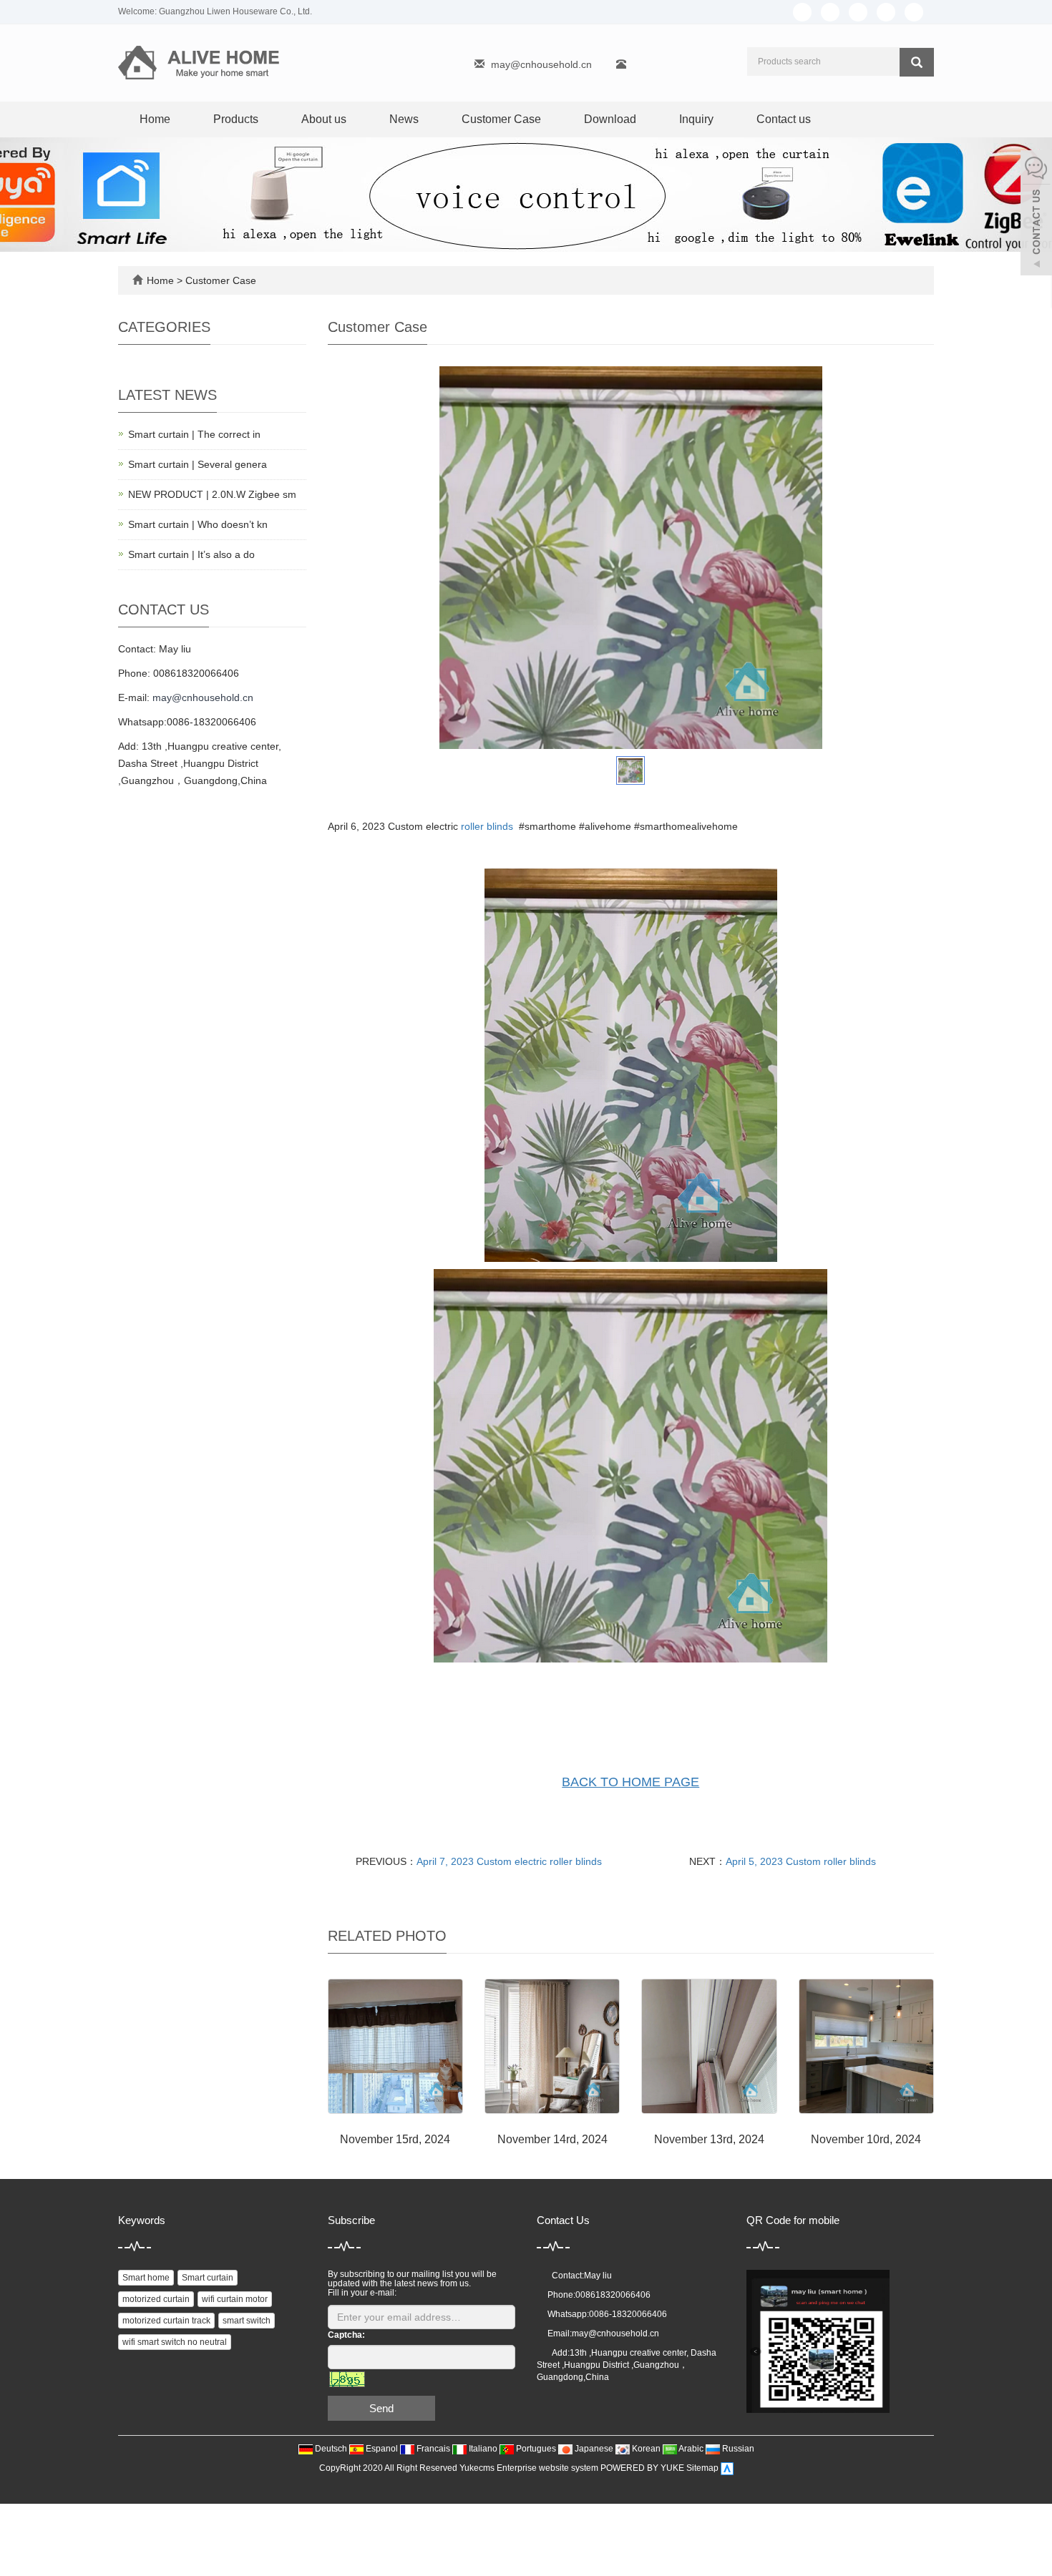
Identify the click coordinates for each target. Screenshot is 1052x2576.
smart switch (247, 2321)
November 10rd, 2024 (866, 2139)
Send (381, 2408)
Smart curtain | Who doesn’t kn (198, 524)
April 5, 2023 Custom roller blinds (801, 1861)
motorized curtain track (166, 2321)
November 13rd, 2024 (709, 2139)
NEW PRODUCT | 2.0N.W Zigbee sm (212, 494)
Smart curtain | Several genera (198, 464)
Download (610, 119)
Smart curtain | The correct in (194, 434)
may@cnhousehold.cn (541, 64)
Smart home (146, 2278)
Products (236, 119)
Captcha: (346, 2335)
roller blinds (487, 826)
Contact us (784, 119)
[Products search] (917, 62)
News (404, 119)
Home (155, 119)
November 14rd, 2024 (552, 2139)
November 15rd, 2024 (395, 2139)
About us (324, 119)
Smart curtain (208, 2278)
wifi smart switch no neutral (175, 2342)
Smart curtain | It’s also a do (191, 554)
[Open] (1036, 215)
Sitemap (702, 2469)
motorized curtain (156, 2299)
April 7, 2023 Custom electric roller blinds (509, 1861)
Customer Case (501, 119)
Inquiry (696, 119)
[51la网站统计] (727, 2469)
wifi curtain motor (235, 2299)
